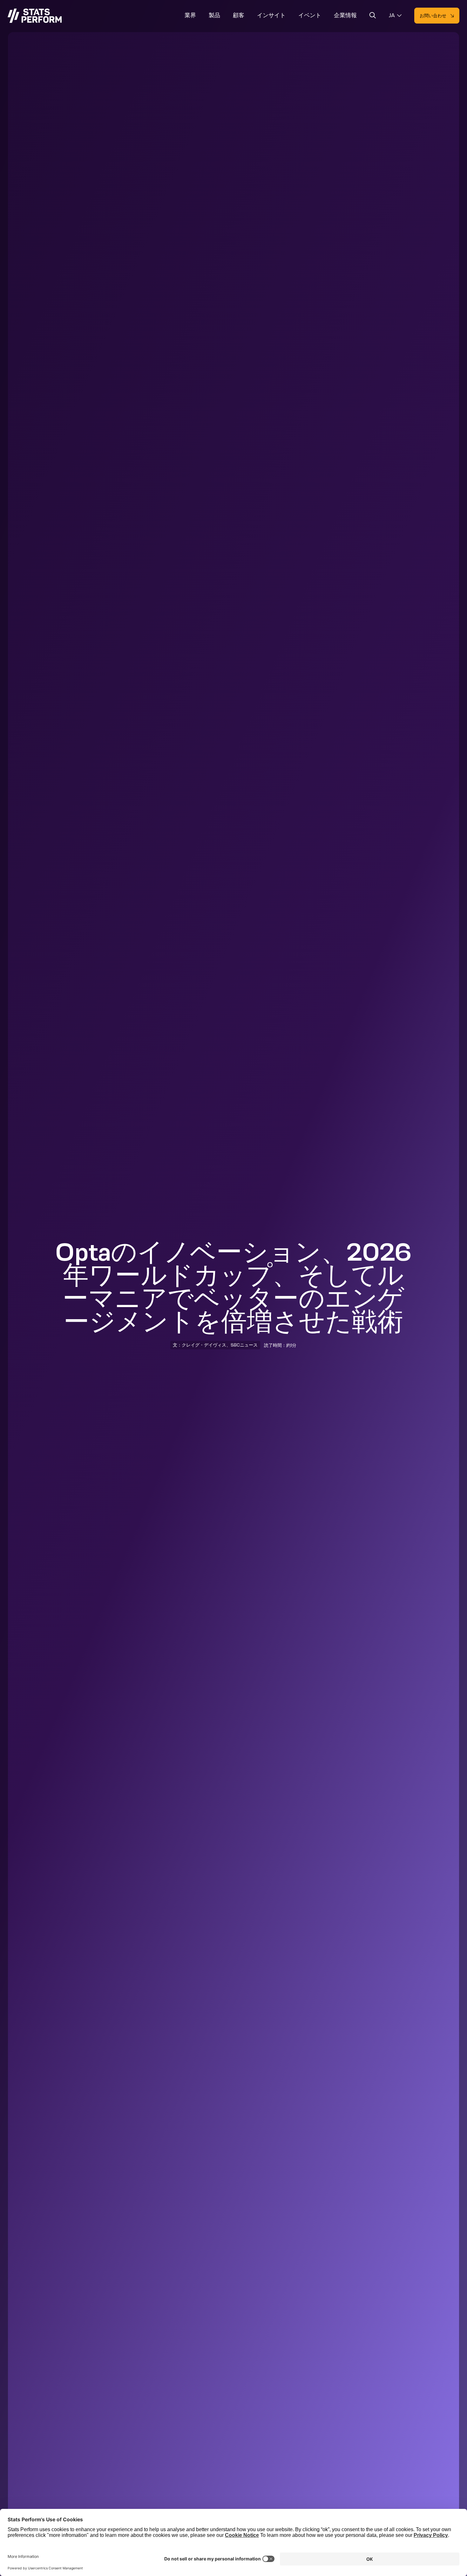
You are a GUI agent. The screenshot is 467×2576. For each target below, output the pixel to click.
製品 (214, 15)
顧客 (239, 15)
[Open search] (373, 16)
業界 (190, 15)
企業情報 (345, 15)
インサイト (271, 15)
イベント (310, 15)
